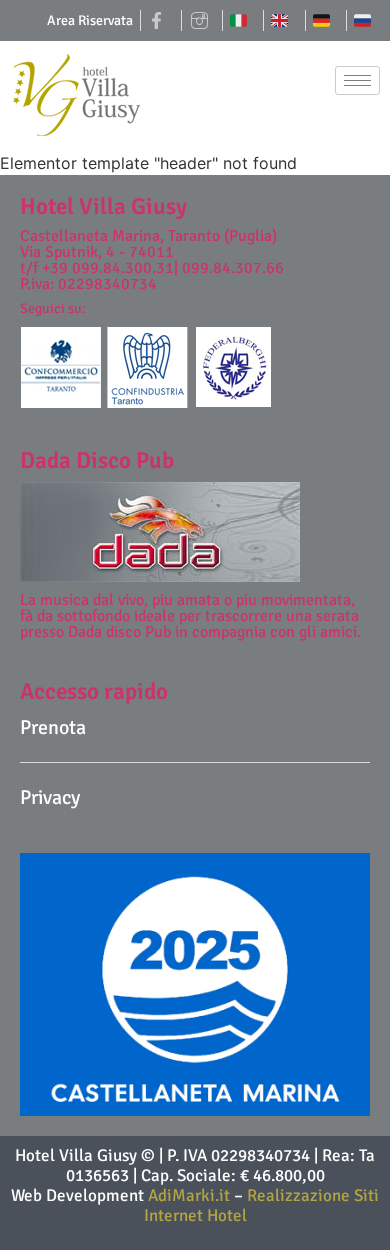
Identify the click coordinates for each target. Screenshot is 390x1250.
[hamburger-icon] (357, 80)
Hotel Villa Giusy (103, 206)
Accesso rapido (94, 691)
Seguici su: (53, 308)
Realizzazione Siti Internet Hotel (262, 1205)
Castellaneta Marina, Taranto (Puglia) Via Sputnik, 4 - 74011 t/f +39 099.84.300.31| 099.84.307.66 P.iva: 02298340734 (152, 260)
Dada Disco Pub (97, 460)
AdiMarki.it (191, 1195)
